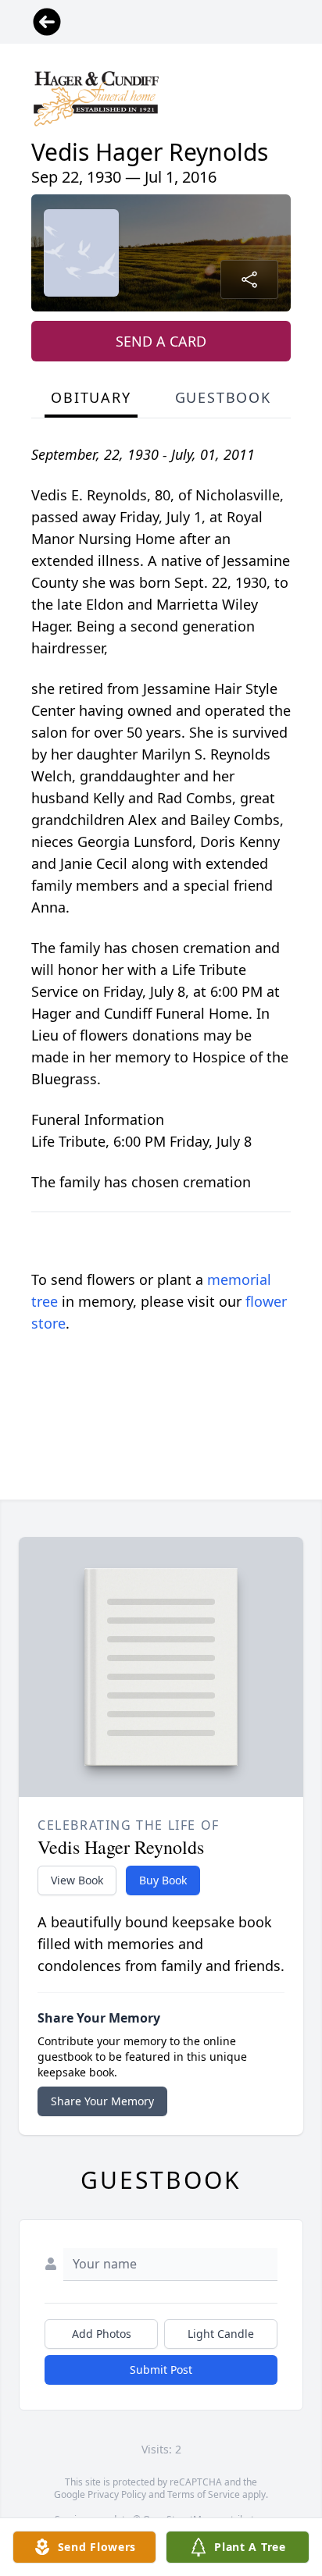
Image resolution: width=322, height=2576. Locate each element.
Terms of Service (204, 2494)
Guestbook (223, 397)
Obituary (91, 397)
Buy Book (163, 1880)
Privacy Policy (117, 2494)
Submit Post (161, 2370)
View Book (77, 1880)
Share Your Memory (102, 2101)
